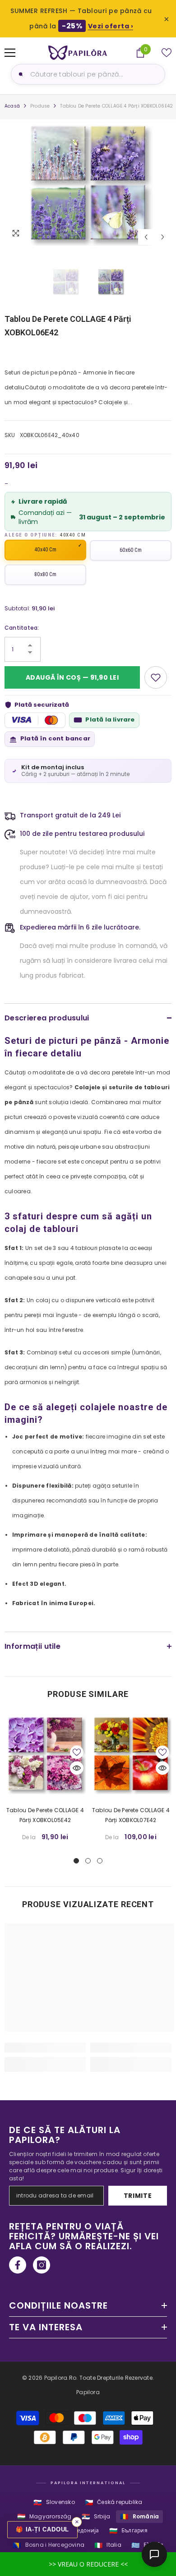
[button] (146, 237)
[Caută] (19, 74)
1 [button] (76, 1861)
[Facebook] (18, 2265)
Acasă (12, 106)
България (128, 2531)
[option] (88, 183)
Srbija (96, 2516)
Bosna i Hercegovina (49, 2545)
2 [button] (88, 1861)
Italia (108, 2545)
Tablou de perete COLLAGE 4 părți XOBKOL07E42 (131, 1815)
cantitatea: (22, 628)
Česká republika (114, 2502)
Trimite (138, 2196)
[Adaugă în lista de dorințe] (156, 677)
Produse (40, 106)
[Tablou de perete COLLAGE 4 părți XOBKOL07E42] (131, 1754)
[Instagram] (42, 2265)
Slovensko (54, 2502)
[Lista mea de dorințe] (167, 53)
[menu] (10, 53)
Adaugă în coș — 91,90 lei (72, 677)
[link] (45, 2048)
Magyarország (44, 2516)
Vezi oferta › (111, 26)
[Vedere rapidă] (77, 1768)
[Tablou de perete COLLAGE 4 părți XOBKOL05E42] (45, 1754)
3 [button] (100, 1861)
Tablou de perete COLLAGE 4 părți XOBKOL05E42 (45, 1815)
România (139, 2516)
